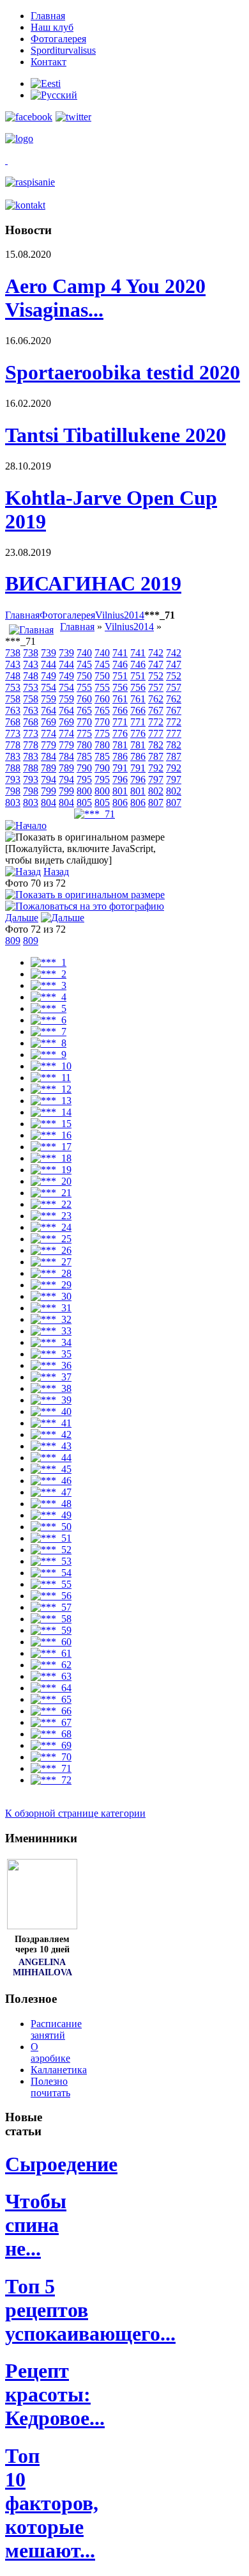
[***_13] (51, 1101)
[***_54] (51, 1573)
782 (156, 745)
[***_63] (51, 1676)
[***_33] (51, 1331)
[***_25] (51, 1239)
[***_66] (51, 1711)
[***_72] (51, 1780)
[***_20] (51, 1181)
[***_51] (51, 1538)
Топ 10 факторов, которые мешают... (52, 2503)
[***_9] (49, 1055)
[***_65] (51, 1699)
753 (13, 687)
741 (120, 653)
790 (84, 768)
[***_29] (51, 1285)
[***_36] (51, 1365)
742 (156, 653)
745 (84, 664)
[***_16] (51, 1135)
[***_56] (51, 1596)
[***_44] (51, 1458)
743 (13, 664)
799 (49, 791)
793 (13, 779)
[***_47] (51, 1492)
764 (49, 710)
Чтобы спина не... (36, 2225)
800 (84, 791)
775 (84, 733)
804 (49, 802)
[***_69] (51, 1745)
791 (120, 768)
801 (120, 791)
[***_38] (51, 1388)
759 (49, 699)
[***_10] (51, 1066)
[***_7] (49, 1031)
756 (120, 687)
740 (84, 653)
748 (13, 676)
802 (156, 791)
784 (49, 756)
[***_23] (51, 1216)
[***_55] (51, 1584)
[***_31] (51, 1308)
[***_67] (51, 1722)
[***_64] (51, 1688)
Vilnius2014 (120, 615)
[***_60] (51, 1642)
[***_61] (51, 1653)
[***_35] (51, 1354)
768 (13, 722)
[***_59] (51, 1630)
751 (120, 676)
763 (13, 710)
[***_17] (51, 1147)
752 (156, 676)
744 (49, 664)
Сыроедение (61, 2164)
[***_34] (51, 1342)
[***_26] (51, 1250)
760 (84, 699)
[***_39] (51, 1400)
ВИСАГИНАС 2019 (93, 583)
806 (120, 802)
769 (49, 722)
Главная (22, 615)
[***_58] (51, 1619)
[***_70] (51, 1757)
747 (156, 664)
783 (13, 756)
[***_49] (51, 1515)
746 (120, 664)
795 (84, 779)
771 (120, 722)
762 (156, 699)
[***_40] (51, 1411)
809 (13, 941)
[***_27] (51, 1262)
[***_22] (51, 1204)
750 (84, 676)
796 (120, 779)
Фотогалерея (67, 615)
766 (120, 710)
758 (13, 699)
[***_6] (49, 1020)
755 (84, 687)
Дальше (22, 918)
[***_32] (51, 1319)
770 (84, 722)
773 (13, 733)
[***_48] (51, 1504)
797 (156, 779)
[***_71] (94, 814)
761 (120, 699)
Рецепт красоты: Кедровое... (55, 2394)
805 (84, 802)
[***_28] (51, 1273)
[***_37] (51, 1377)
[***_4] (49, 997)
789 (49, 768)
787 (156, 756)
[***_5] (49, 1008)
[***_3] (49, 985)
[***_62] (51, 1665)
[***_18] (51, 1158)
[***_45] (51, 1469)
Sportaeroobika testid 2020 (123, 372)
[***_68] (51, 1734)
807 (156, 802)
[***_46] (51, 1481)
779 (49, 745)
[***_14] (51, 1112)
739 (49, 653)
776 (120, 733)
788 (13, 768)
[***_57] (51, 1607)
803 (13, 802)
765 (84, 710)
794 (49, 779)
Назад (56, 872)
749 (49, 676)
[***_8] (49, 1043)
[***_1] (49, 962)
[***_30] (51, 1296)
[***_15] (51, 1124)
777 (156, 733)
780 (84, 745)
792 (156, 768)
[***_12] (51, 1089)
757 (156, 687)
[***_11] (51, 1078)
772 (156, 722)
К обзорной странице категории (75, 1813)
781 (120, 745)
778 (13, 745)
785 (84, 756)
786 (120, 756)
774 (49, 733)
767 (156, 710)
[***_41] (51, 1423)
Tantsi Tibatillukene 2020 (116, 435)
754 (49, 687)
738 (13, 653)
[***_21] (51, 1193)
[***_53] (51, 1561)
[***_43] (51, 1446)
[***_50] (51, 1527)
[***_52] (51, 1550)
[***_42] (51, 1434)
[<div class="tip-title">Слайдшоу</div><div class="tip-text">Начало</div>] (26, 826)
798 (13, 791)
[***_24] (51, 1227)
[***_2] (49, 974)
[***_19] (51, 1170)
